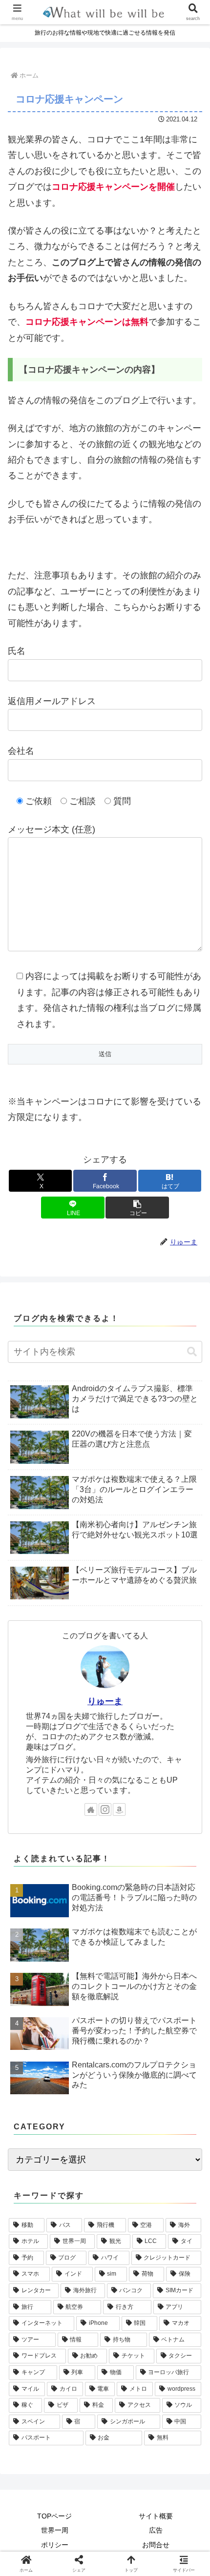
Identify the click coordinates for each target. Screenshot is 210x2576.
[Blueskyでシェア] (128, 2480)
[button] (137, 1208)
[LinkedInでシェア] (128, 2534)
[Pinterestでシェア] (82, 2534)
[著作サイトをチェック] (91, 1809)
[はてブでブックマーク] (175, 2507)
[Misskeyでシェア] (175, 2480)
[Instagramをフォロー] (105, 1809)
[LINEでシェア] (35, 2534)
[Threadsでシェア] (82, 2507)
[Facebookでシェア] (35, 2507)
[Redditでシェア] (128, 2507)
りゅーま (105, 1701)
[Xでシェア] (35, 2480)
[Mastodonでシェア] (82, 2480)
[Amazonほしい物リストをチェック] (119, 1809)
